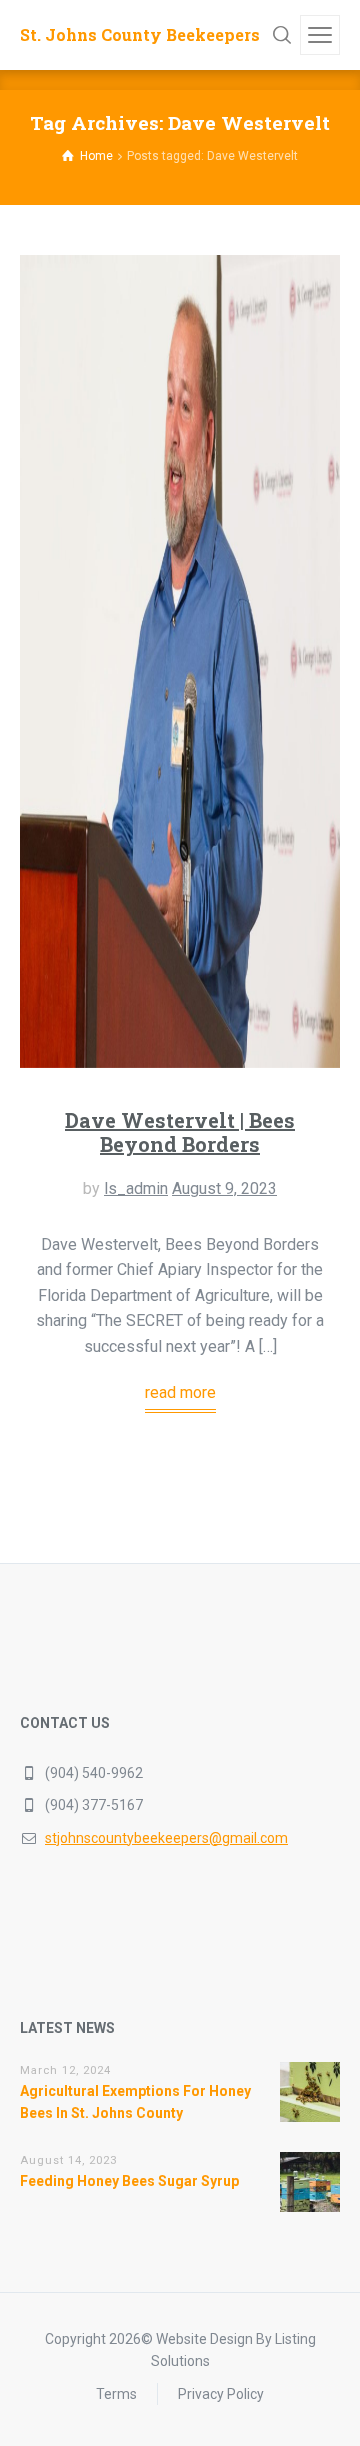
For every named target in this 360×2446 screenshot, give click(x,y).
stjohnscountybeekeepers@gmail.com (166, 1838)
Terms (116, 2394)
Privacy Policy (221, 2394)
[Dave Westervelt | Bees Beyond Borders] (180, 661)
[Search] (282, 35)
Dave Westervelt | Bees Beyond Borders (180, 1132)
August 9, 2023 (224, 1188)
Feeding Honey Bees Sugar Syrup (129, 2181)
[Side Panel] (320, 35)
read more (180, 1392)
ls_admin (136, 1188)
